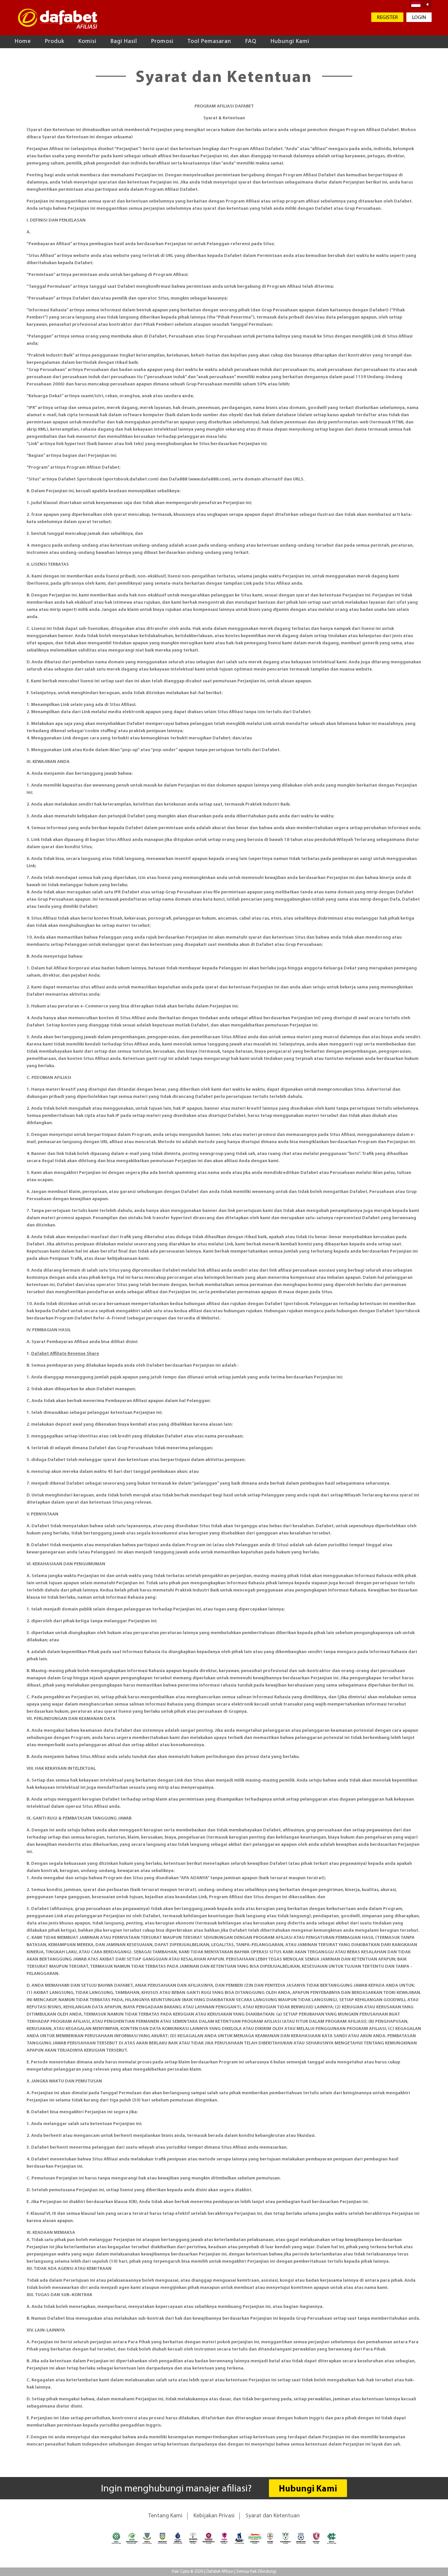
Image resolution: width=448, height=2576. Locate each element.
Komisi (87, 42)
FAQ (251, 42)
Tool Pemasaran (209, 42)
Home (23, 42)
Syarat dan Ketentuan (273, 2516)
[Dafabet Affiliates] (60, 19)
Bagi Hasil (124, 42)
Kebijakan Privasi (214, 2516)
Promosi (162, 42)
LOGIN (419, 18)
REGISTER (387, 18)
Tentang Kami (165, 2516)
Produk (55, 42)
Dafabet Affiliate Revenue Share (65, 1354)
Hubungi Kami (290, 42)
